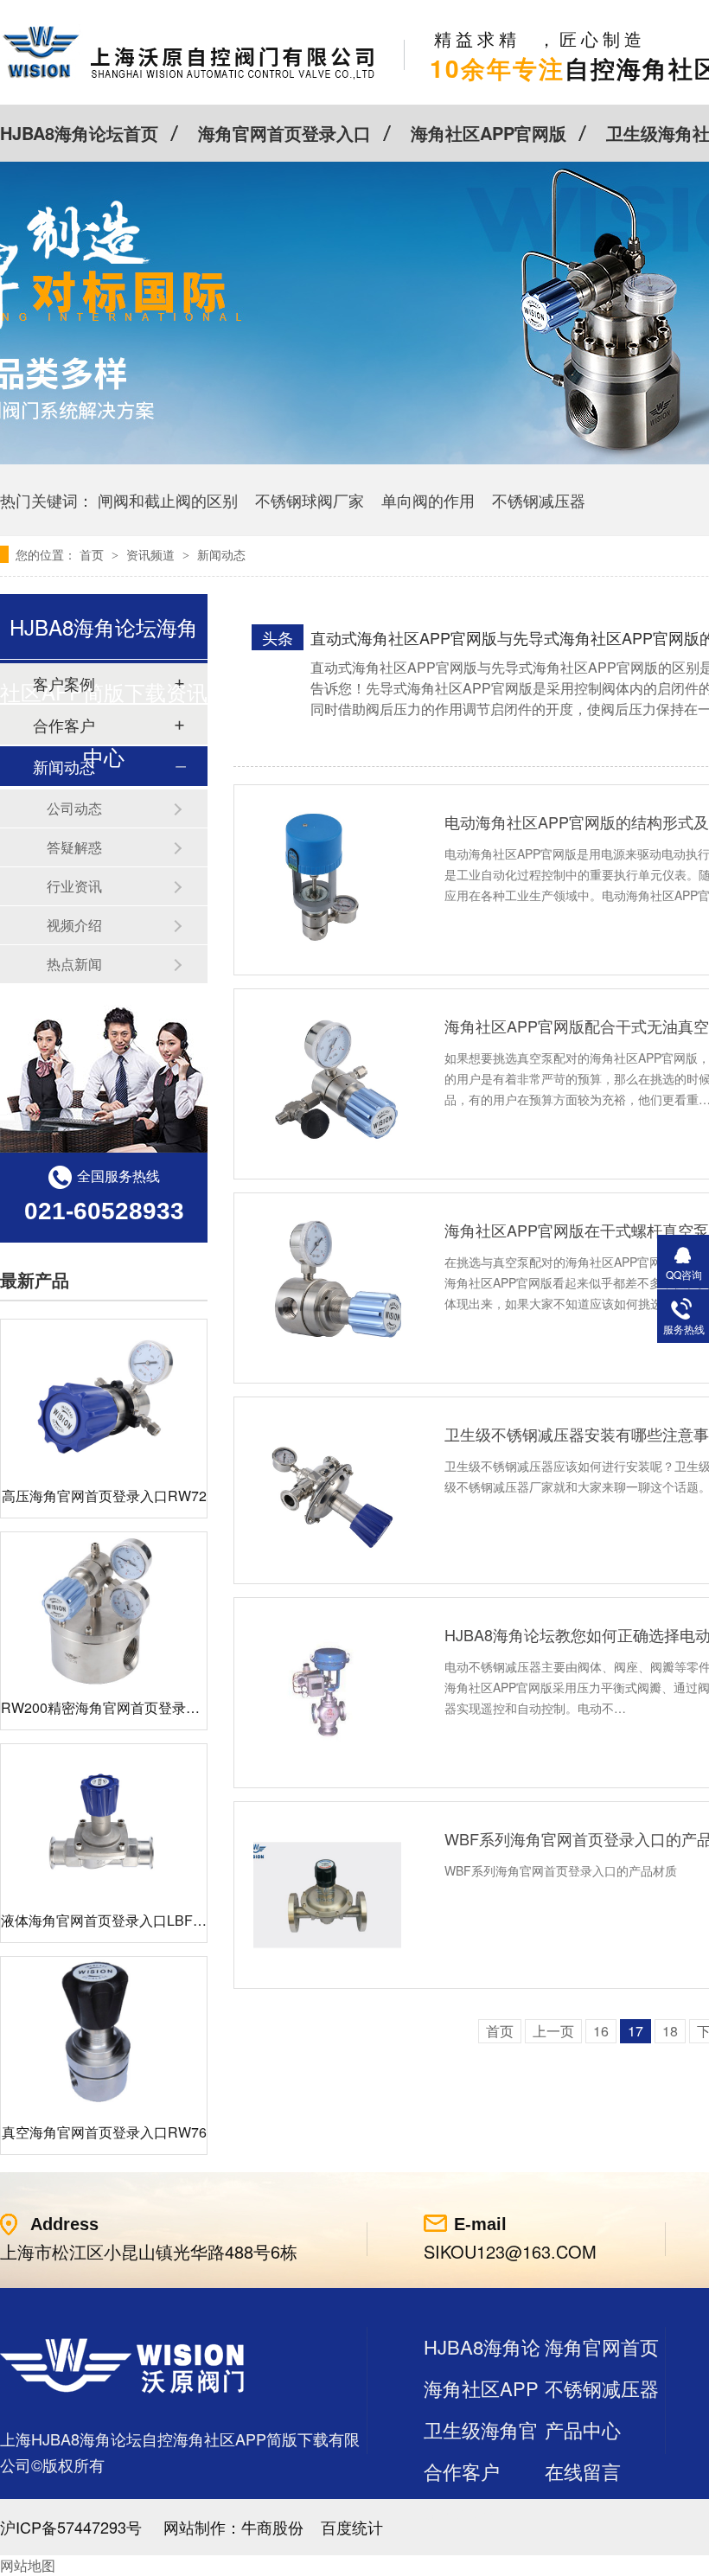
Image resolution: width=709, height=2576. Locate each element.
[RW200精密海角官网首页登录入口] (104, 1610)
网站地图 (28, 2565)
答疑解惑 (74, 847)
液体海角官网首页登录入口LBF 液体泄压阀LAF (146, 1920)
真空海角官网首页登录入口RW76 (104, 2132)
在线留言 (583, 2471)
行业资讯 (74, 886)
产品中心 (583, 2429)
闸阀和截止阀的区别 (168, 500)
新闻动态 (221, 554)
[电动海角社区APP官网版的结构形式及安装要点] (327, 878)
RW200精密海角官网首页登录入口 (107, 1707)
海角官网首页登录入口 (284, 133)
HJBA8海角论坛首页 (79, 133)
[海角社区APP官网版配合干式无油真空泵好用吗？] (327, 1082)
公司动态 (74, 808)
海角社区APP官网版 (489, 133)
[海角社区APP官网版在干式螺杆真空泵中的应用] (327, 1286)
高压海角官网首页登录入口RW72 (104, 1496)
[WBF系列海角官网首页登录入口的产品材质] (327, 1895)
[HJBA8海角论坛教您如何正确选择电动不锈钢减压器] (327, 1691)
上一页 (553, 2031)
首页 (93, 554)
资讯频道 (152, 554)
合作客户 (462, 2471)
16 (601, 2031)
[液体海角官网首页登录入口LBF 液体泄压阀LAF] (104, 1822)
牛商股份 (272, 2527)
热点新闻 (74, 964)
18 (670, 2031)
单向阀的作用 (428, 500)
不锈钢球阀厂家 (310, 500)
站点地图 (462, 2512)
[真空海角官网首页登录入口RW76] (104, 2034)
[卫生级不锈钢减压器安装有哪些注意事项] (327, 1490)
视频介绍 (74, 925)
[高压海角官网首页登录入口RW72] (104, 1397)
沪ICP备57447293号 (71, 2527)
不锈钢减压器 (539, 500)
